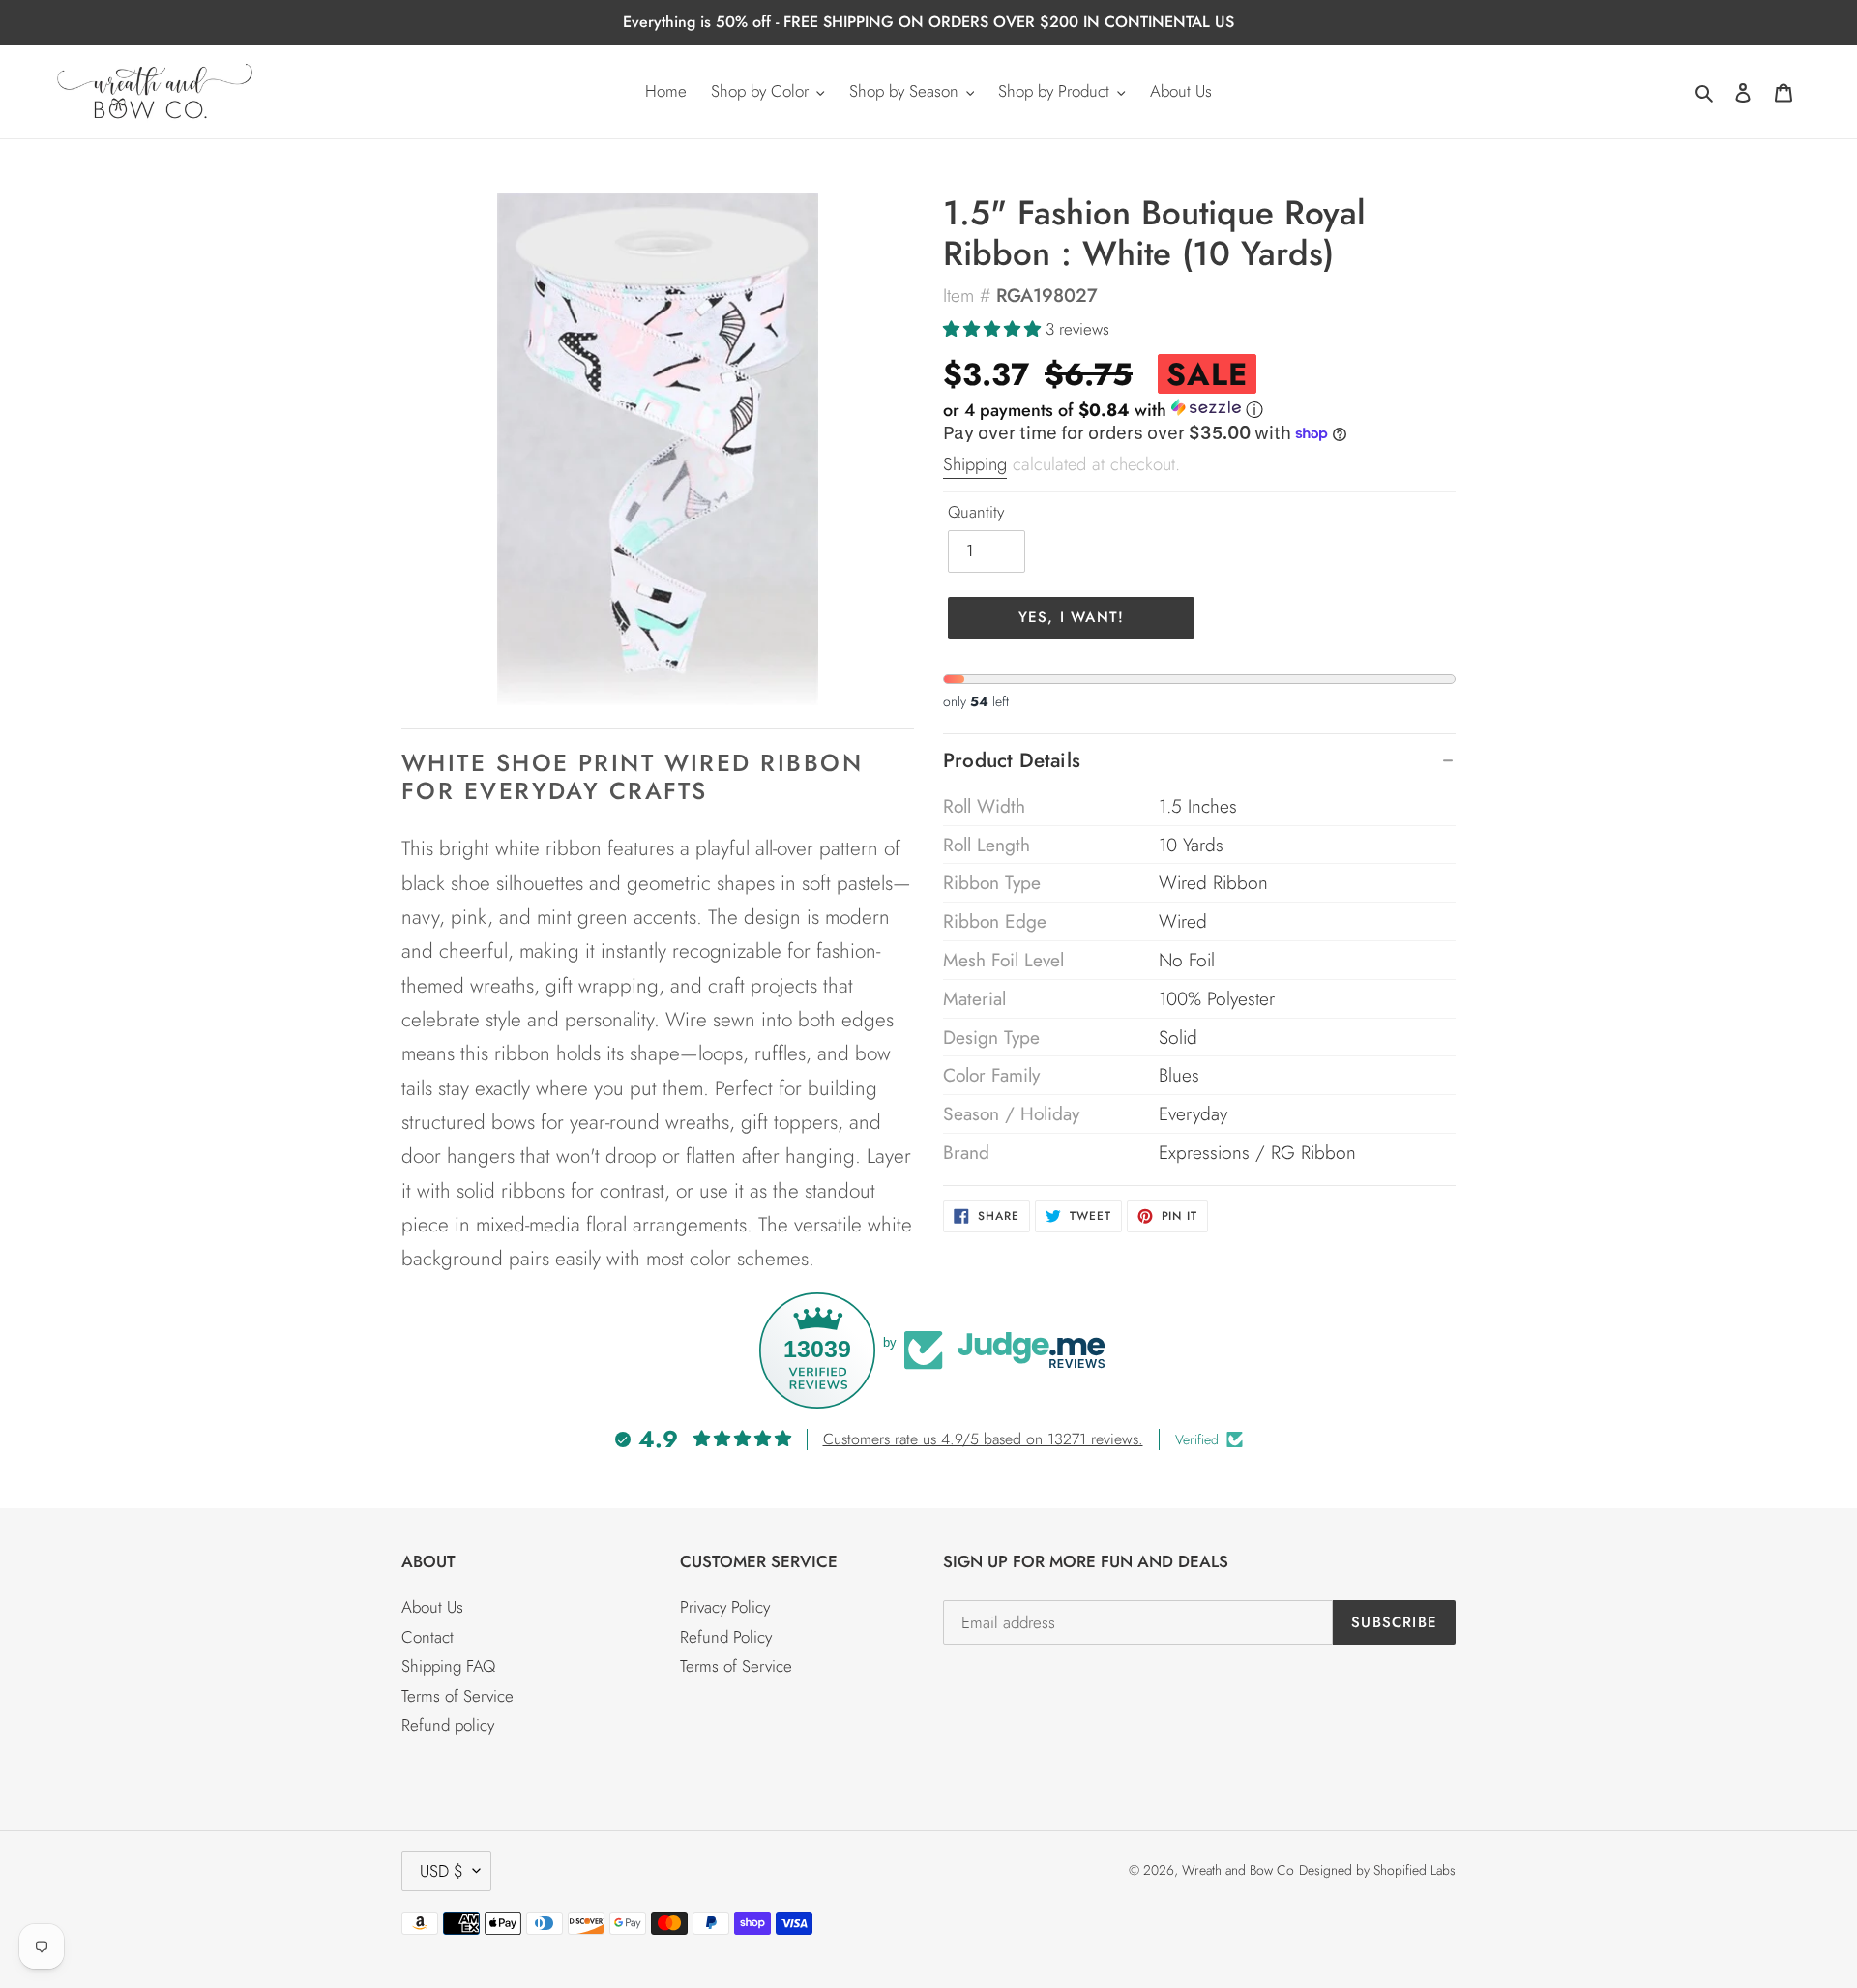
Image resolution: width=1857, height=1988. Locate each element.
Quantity (976, 512)
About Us (432, 1607)
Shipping (975, 464)
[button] (994, 329)
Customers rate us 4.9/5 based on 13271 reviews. (983, 1439)
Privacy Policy (725, 1607)
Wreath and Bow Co (1238, 1870)
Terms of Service (457, 1696)
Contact (427, 1637)
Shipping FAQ (448, 1666)
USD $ (442, 1871)
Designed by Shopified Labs (1377, 1870)
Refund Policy (726, 1637)
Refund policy (448, 1725)
